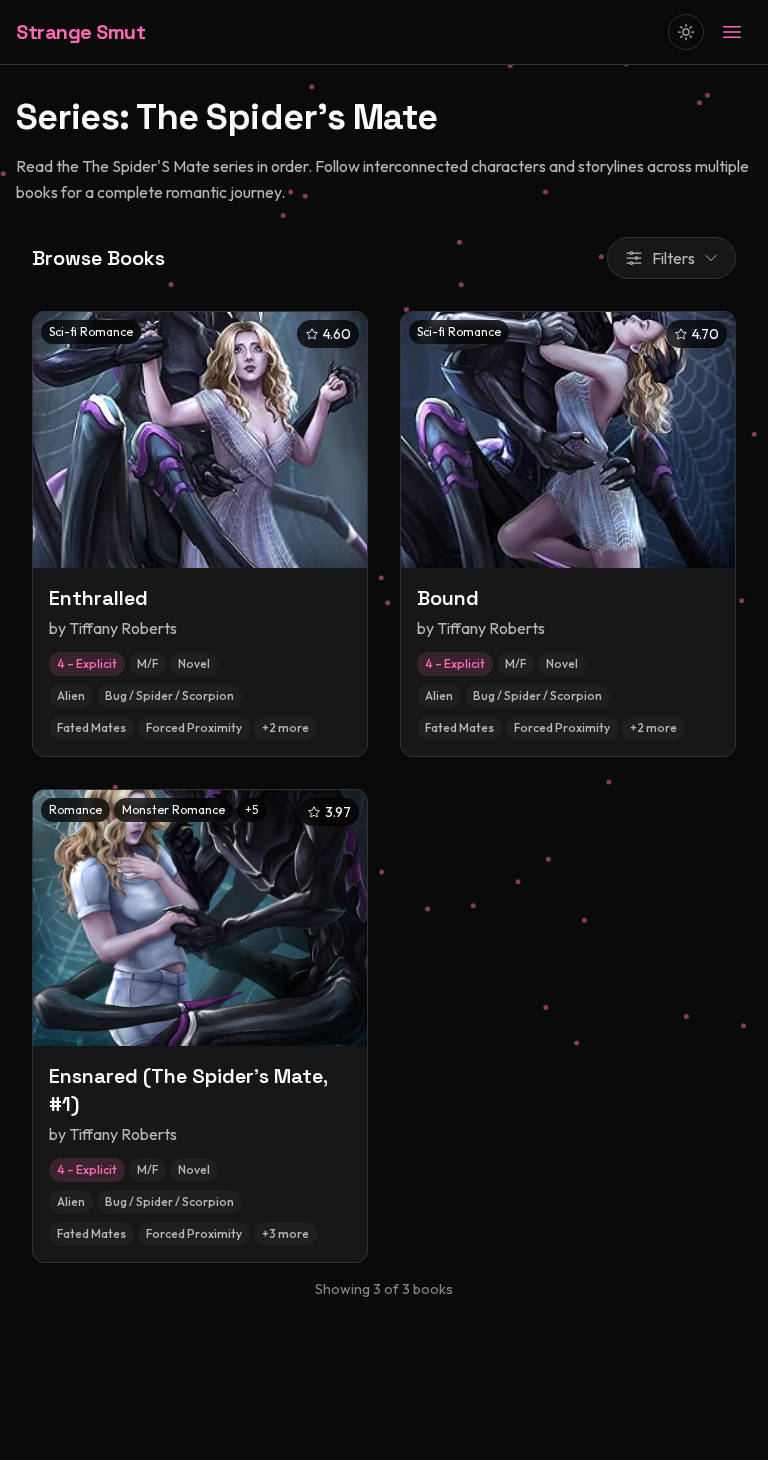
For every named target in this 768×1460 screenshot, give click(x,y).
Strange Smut (80, 32)
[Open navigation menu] (732, 32)
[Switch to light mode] (686, 32)
